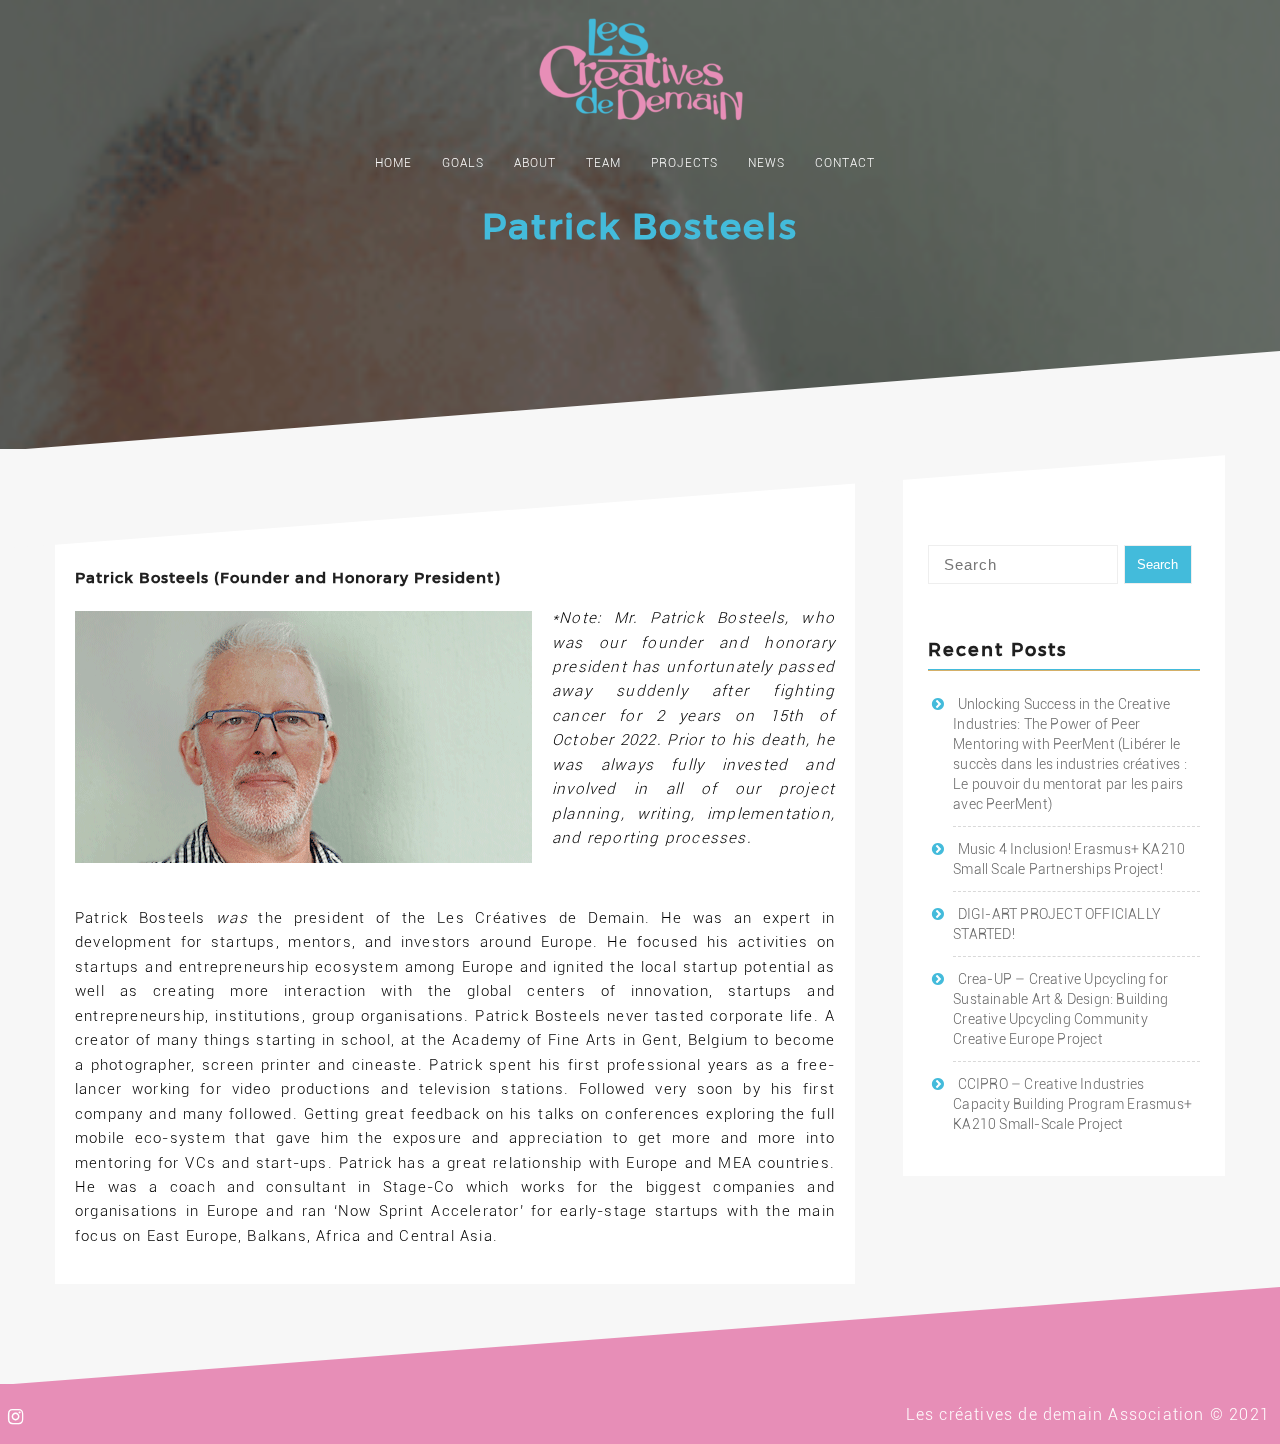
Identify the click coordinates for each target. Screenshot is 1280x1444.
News (766, 163)
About (535, 163)
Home (393, 163)
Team (603, 163)
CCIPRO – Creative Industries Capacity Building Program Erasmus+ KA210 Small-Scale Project (1072, 1104)
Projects (684, 163)
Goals (463, 163)
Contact (845, 163)
